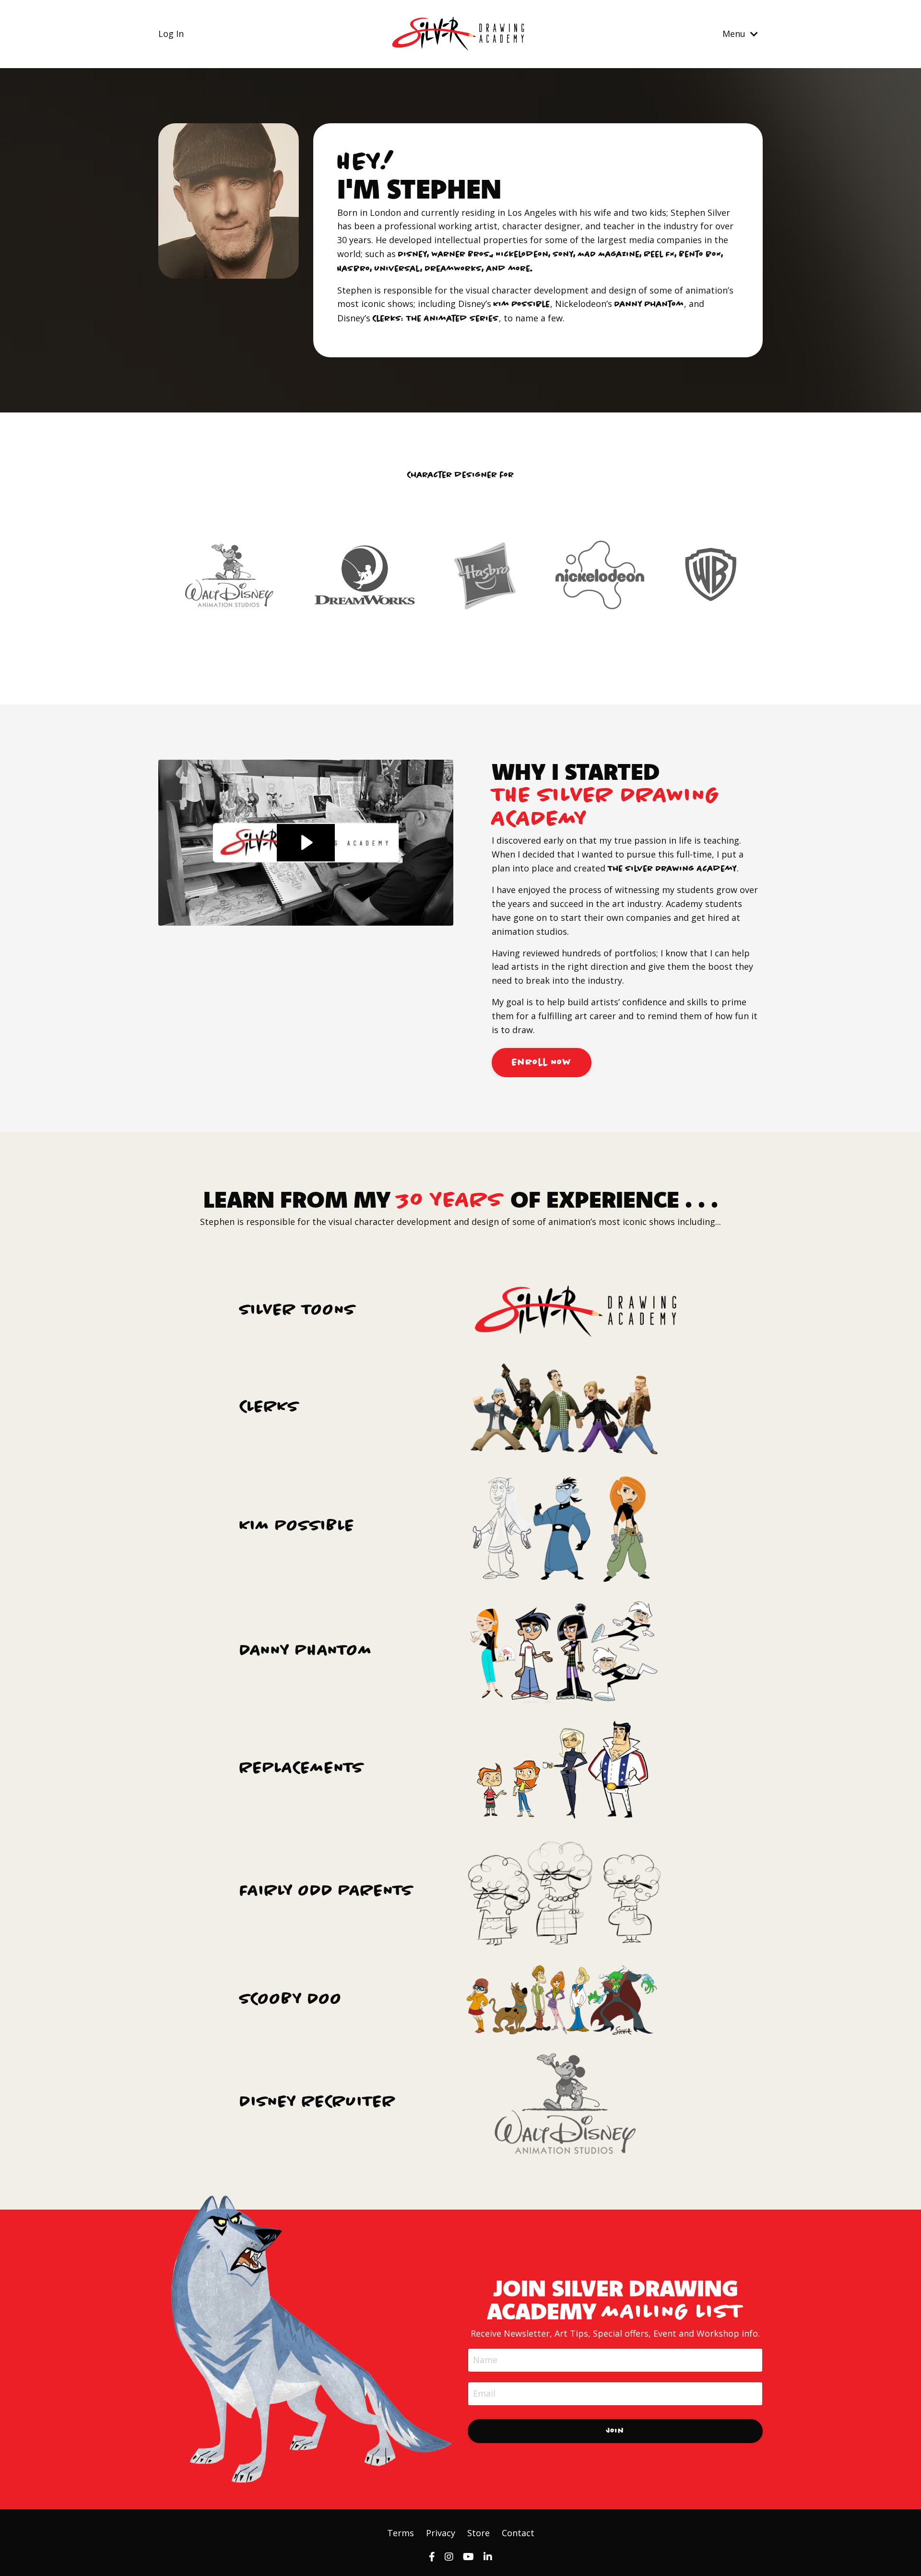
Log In (171, 34)
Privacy (441, 2533)
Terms (401, 2533)
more (520, 269)
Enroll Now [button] (542, 1062)
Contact (518, 2533)
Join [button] (615, 2431)
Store (478, 2533)
